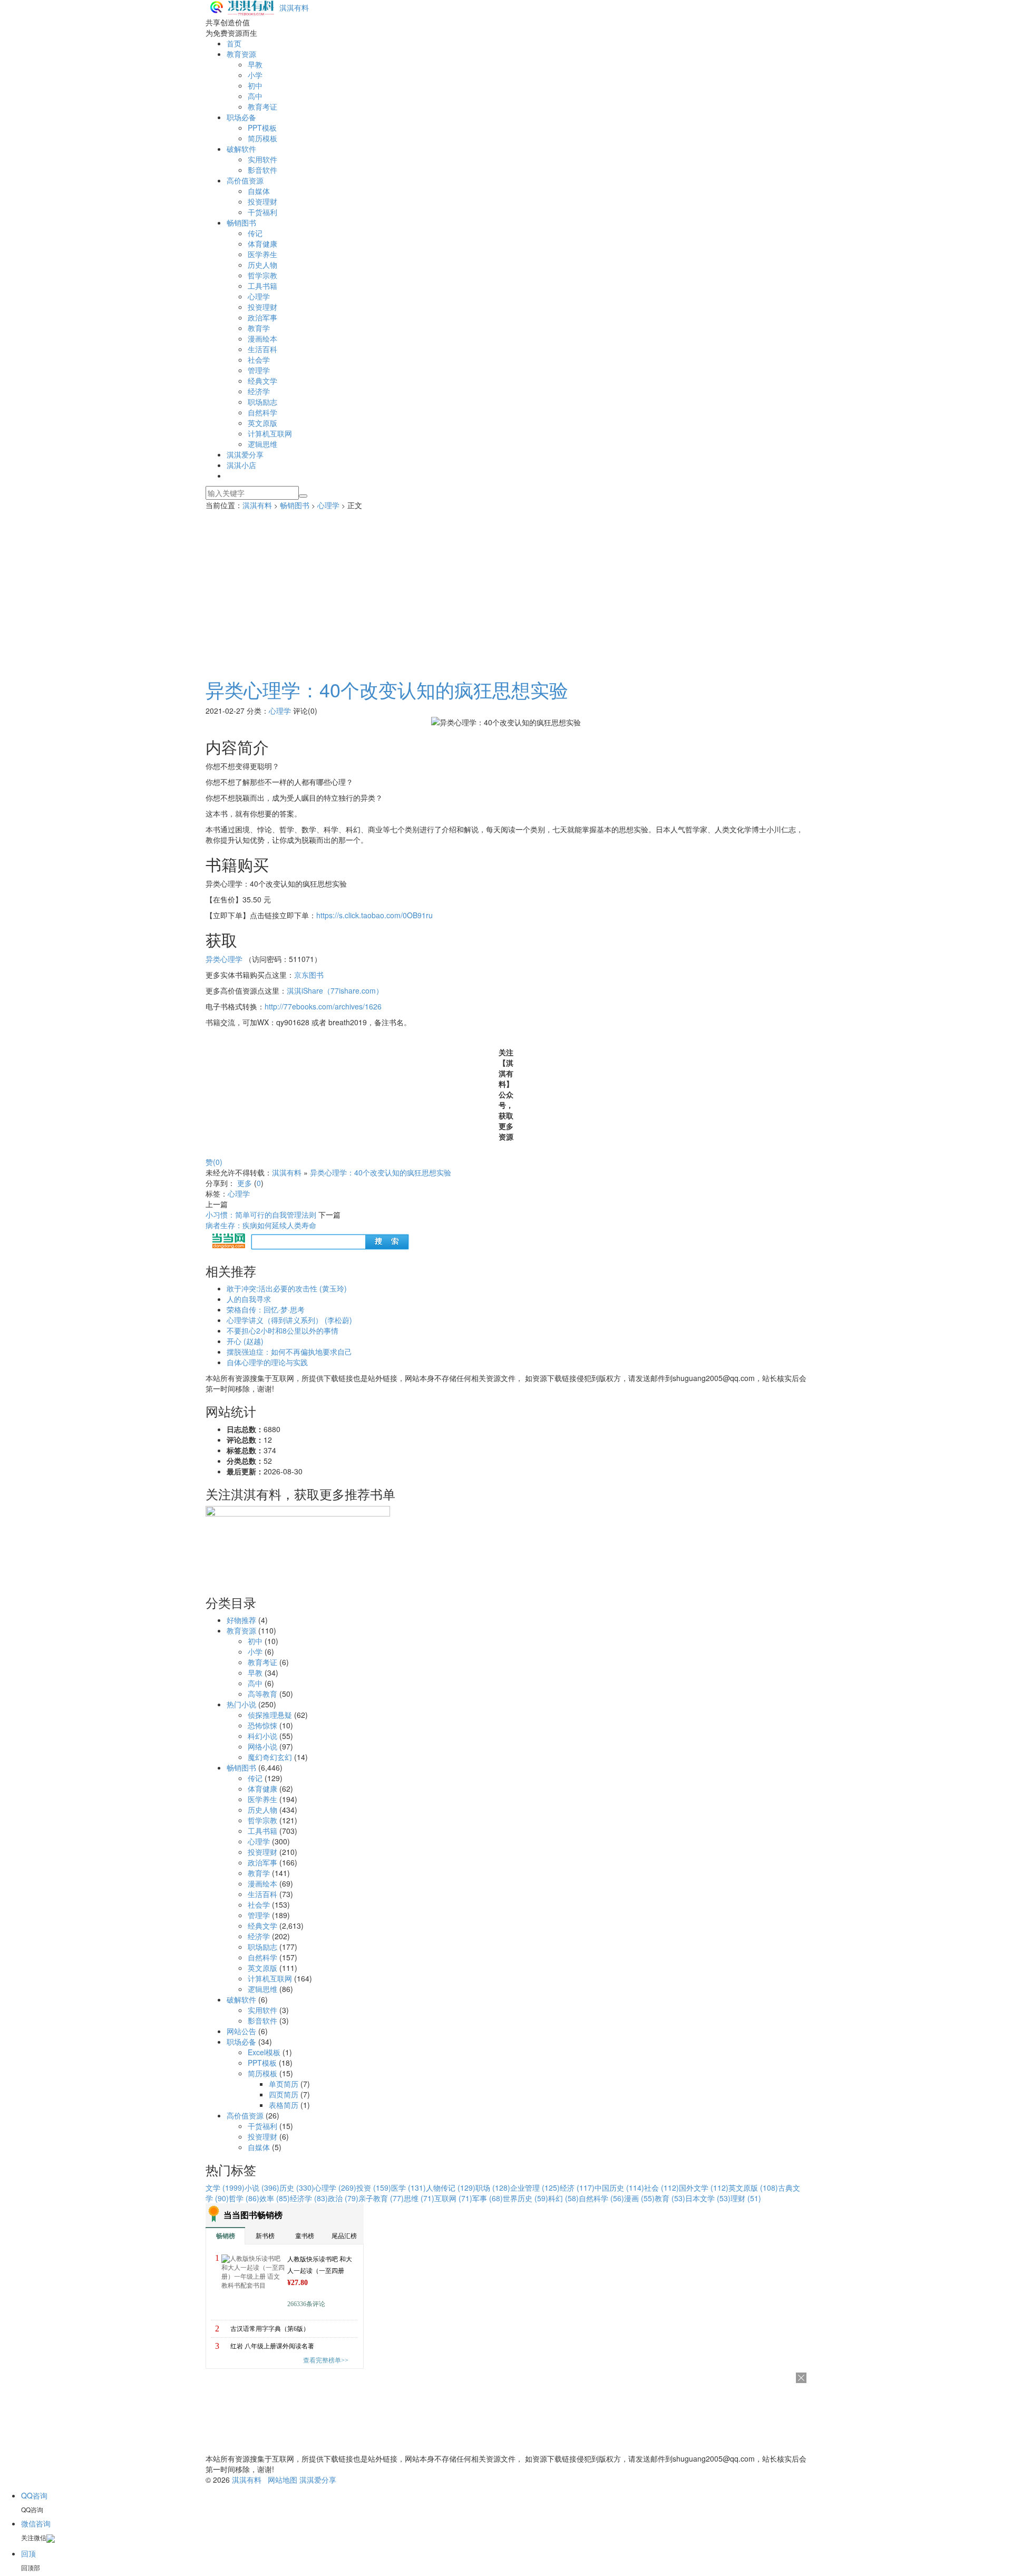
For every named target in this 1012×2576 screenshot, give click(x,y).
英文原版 (262, 423)
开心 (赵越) (245, 1341)
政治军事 (262, 317)
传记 (255, 233)
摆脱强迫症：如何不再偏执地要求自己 (289, 1352)
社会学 (259, 359)
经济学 (259, 391)
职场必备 (241, 117)
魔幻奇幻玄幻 (270, 1757)
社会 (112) (661, 2188)
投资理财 (262, 201)
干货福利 (262, 212)
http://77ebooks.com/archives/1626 (323, 1006)
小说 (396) (262, 2188)
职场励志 (262, 402)
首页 (234, 43)
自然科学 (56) (601, 2198)
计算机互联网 (270, 433)
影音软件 (262, 170)
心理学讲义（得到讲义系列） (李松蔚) (289, 1320)
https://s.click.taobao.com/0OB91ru (374, 915)
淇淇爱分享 (245, 454)
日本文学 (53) (708, 2198)
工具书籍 (262, 286)
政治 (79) (343, 2198)
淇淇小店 (241, 465)
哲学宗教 (262, 275)
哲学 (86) (244, 2198)
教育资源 (241, 54)
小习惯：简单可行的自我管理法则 (261, 1214)
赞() (214, 1162)
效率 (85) (275, 2198)
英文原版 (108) (753, 2188)
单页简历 (284, 2084)
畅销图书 (241, 222)
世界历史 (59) (526, 2198)
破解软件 (241, 149)
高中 (255, 96)
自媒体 (259, 191)
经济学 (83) (309, 2198)
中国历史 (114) (619, 2188)
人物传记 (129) (451, 2188)
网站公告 (241, 2031)
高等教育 (262, 1694)
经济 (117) (577, 2188)
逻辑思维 (262, 444)
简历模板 (262, 138)
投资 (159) (374, 2188)
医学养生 (262, 254)
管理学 (259, 370)
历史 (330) (297, 2188)
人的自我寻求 (249, 1299)
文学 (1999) (225, 2188)
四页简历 (284, 2094)
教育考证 (262, 106)
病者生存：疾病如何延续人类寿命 (261, 1225)
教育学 (259, 328)
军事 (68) (488, 2198)
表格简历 (284, 2105)
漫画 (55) (639, 2198)
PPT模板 (262, 128)
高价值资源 (245, 180)
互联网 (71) (453, 2198)
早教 (255, 64)
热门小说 (241, 1704)
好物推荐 (241, 1620)
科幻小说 (262, 1736)
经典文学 (262, 381)
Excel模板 (264, 2052)
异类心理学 (224, 959)
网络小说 (262, 1746)
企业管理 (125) (535, 2188)
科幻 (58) (563, 2198)
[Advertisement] (506, 589)
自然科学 (262, 412)
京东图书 (309, 975)
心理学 (259, 296)
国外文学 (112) (704, 2188)
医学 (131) (408, 2188)
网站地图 (283, 2480)
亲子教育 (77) (381, 2198)
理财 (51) (746, 2198)
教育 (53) (670, 2198)
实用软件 (262, 159)
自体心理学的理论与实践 (267, 1362)
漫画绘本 (262, 338)
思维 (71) (419, 2198)
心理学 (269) (335, 2188)
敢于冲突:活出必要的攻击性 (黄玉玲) (287, 1288)
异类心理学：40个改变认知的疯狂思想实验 (387, 689)
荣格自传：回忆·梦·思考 (266, 1309)
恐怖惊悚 (262, 1725)
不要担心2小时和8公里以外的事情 (283, 1330)
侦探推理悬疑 (270, 1715)
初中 (255, 85)
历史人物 (262, 265)
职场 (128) (493, 2188)
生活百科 (262, 349)
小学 (255, 75)
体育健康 (262, 244)
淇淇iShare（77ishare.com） (335, 990)
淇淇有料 (294, 7)
